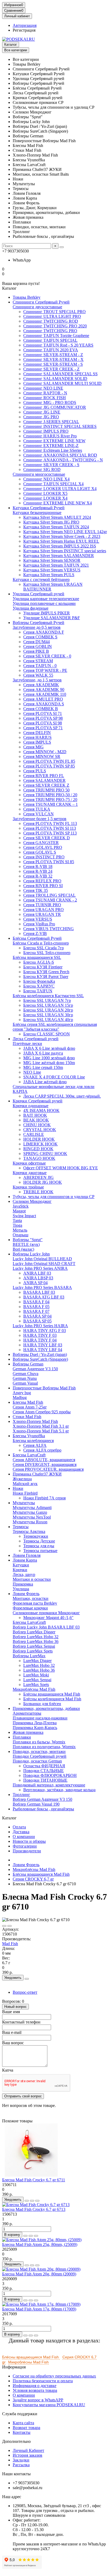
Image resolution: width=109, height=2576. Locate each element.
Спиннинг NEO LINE (43, 388)
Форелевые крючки (30, 1608)
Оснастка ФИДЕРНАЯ (44, 1766)
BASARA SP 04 (37, 1316)
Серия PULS (35, 771)
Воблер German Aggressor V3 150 (42, 1799)
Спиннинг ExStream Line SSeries (53, 450)
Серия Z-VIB (35, 933)
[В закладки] (4, 1926)
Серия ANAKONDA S (44, 704)
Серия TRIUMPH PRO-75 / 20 (50, 800)
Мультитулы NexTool (32, 1517)
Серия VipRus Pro (39, 924)
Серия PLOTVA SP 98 (43, 718)
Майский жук (25, 1484)
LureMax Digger (37, 1661)
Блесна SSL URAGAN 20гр (48, 1010)
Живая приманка (28, 1732)
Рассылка (21, 2465)
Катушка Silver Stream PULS (49, 575)
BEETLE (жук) (26, 1244)
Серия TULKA (37, 809)
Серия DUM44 (37, 642)
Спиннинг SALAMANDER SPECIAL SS (60, 374)
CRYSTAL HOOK (40, 1130)
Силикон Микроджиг (32, 1201)
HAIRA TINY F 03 (40, 1335)
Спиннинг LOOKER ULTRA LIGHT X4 (60, 489)
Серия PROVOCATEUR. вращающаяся (48, 1469)
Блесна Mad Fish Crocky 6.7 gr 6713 (34, 2209)
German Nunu (25, 1378)
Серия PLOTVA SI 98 (43, 723)
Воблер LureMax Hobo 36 (36, 1641)
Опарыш (21, 1235)
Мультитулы (24, 1503)
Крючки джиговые (30, 1173)
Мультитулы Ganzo (30, 1512)
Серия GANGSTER (41, 843)
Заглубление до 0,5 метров (37, 627)
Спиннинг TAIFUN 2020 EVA (51, 350)
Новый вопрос (15, 2007)
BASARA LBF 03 (39, 1292)
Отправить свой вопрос (23, 2096)
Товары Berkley (27, 297)
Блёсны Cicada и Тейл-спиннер (41, 943)
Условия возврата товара (35, 2390)
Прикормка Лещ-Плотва (35, 1723)
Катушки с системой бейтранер (41, 579)
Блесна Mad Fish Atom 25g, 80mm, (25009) (40, 2244)
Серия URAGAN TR (42, 914)
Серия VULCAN (38, 814)
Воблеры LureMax (29, 1656)
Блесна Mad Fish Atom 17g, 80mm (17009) (39, 2309)
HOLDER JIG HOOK (43, 1182)
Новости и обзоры (29, 1841)
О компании (24, 1837)
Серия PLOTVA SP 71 (43, 728)
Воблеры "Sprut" (28, 1240)
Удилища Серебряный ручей (38, 594)
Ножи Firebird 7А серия (44, 1498)
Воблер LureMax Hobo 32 (36, 1637)
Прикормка (23, 1584)
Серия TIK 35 (36, 890)
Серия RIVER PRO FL (44, 776)
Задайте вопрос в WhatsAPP (38, 2400)
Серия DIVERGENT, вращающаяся (45, 1464)
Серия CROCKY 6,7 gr (33, 1879)
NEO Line (32, 1072)
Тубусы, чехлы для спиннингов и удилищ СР (54, 1197)
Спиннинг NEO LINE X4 (46, 479)
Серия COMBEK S (40, 637)
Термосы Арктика (29, 1531)
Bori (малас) (23, 1249)
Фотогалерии (25, 1846)
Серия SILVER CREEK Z (46, 785)
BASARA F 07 (36, 1311)
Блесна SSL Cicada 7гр (44, 948)
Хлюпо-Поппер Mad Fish (35, 1421)
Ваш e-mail (12, 2032)
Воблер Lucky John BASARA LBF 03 (46, 1627)
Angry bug (22, 1393)
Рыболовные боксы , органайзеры (43, 1809)
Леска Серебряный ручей (36, 1039)
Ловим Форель (26, 1594)
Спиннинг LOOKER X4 (45, 498)
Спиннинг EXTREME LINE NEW (54, 441)
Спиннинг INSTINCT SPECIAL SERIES (60, 426)
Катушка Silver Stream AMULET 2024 (57, 517)
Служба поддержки (20, 2414)
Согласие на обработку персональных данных (54, 2376)
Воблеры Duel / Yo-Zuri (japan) (40, 1354)
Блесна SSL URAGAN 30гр (48, 1015)
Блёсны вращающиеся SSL (37, 957)
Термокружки (36, 1536)
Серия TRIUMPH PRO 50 (46, 790)
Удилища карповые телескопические (46, 599)
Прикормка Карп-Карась (35, 1728)
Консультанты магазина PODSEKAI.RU (49, 2405)
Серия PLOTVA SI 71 (43, 713)
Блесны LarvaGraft (29, 1622)
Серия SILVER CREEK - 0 (47, 656)
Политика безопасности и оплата (43, 2381)
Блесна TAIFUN (38, 991)
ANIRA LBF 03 (37, 1273)
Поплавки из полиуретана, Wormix (44, 1747)
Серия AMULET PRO (43, 699)
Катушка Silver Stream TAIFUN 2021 (56, 565)
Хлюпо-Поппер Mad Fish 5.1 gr (41, 1431)
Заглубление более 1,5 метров (40, 819)
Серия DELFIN (37, 733)
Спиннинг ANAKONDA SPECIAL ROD (60, 455)
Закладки (21, 2460)
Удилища (21, 1589)
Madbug (20, 1397)
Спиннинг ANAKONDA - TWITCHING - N (63, 460)
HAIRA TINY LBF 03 (43, 1345)
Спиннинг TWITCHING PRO (50, 331)
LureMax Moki (36, 1675)
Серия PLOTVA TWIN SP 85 (49, 766)
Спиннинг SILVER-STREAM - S (53, 364)
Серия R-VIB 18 (38, 867)
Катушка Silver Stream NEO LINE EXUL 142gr (65, 532)
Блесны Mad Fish (28, 1402)
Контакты (22, 2432)
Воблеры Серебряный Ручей (38, 623)
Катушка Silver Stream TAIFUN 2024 (56, 527)
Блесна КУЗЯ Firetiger (43, 967)
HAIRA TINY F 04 (40, 1340)
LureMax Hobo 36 (39, 1670)
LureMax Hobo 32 (39, 1665)
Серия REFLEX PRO (42, 881)
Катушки (21, 1565)
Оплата (19, 1827)
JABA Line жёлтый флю (45, 1082)
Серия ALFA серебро (42, 1450)
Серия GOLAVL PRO (43, 847)
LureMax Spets (36, 1685)
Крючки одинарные (31, 1106)
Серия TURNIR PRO (42, 905)
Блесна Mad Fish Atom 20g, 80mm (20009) (39, 2274)
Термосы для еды (39, 1546)
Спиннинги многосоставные (39, 474)
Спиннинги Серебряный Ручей (41, 302)
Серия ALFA (35, 1445)
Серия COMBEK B (41, 709)
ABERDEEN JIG (38, 1177)
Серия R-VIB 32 (38, 876)
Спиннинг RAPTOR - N (45, 393)
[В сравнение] (10, 1926)
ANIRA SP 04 (35, 1283)
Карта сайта (23, 2423)
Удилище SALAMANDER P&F (52, 618)
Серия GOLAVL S (40, 852)
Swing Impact (24, 1216)
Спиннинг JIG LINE (42, 412)
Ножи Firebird (25, 1493)
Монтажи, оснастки (31, 1598)
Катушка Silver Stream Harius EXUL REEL (61, 541)
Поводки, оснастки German (37, 1761)
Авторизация (25, 25)
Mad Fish (10, 1944)
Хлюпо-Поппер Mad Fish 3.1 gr (41, 1426)
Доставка (21, 1832)
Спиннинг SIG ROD (42, 469)
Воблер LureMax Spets (33, 1651)
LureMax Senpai (37, 1680)
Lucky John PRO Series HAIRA (40, 1326)
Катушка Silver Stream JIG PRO (51, 522)
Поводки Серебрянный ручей (40, 1756)
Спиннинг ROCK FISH (45, 398)
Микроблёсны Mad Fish (34, 1689)
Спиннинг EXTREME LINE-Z (51, 446)
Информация (14, 2367)
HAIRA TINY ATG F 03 (45, 1331)
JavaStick (21, 1206)
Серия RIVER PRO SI (43, 886)
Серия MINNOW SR (42, 756)
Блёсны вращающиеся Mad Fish (52, 1694)
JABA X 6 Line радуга (43, 1053)
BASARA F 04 (36, 1302)
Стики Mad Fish (27, 1417)
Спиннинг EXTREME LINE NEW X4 (58, 503)
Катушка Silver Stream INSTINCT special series (65, 551)
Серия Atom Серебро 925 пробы (42, 1412)
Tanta (17, 1220)
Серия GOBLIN (38, 646)
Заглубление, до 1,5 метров (37, 680)
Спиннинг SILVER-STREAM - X (53, 359)
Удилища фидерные (31, 608)
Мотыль (20, 1230)
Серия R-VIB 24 (38, 871)
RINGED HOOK (38, 1149)
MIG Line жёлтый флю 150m (49, 1063)
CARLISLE (34, 1134)
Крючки (20, 1570)
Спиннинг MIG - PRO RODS (50, 402)
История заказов (28, 2455)
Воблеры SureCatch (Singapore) (40, 1359)
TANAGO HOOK (39, 1158)
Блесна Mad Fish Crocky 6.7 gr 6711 (34, 2180)
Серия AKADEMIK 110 (45, 694)
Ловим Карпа (25, 1560)
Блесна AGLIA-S (39, 962)
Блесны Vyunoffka (29, 1436)
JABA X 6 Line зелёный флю (49, 1048)
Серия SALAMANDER (44, 780)
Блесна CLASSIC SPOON (47, 1034)
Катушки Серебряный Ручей (39, 508)
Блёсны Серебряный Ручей (37, 938)
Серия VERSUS (38, 919)
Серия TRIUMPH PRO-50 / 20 (50, 795)
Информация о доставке (35, 2386)
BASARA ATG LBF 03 (44, 1297)
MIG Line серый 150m (43, 1067)
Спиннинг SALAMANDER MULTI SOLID (62, 383)
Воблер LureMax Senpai (34, 1646)
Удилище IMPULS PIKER (47, 613)
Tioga (17, 1225)
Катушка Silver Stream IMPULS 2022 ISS (60, 546)
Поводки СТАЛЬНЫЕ (44, 1771)
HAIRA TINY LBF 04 (43, 1350)
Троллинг (21, 1795)
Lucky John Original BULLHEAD (42, 1259)
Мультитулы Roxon (30, 1522)
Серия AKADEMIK (41, 685)
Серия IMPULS (37, 742)
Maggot (19, 1211)
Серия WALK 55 (38, 675)
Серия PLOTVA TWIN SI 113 (50, 828)
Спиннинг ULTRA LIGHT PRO (52, 316)
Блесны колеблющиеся (33, 1441)
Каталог (11, 45)
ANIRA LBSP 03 (38, 1278)
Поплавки (22, 1737)
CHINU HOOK (37, 1125)
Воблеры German (28, 1364)
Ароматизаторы (27, 1713)
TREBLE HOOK (38, 1192)
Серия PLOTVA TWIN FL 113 (50, 823)
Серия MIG (33, 747)
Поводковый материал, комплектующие (49, 1785)
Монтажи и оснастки (32, 1579)
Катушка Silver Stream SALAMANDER (59, 556)
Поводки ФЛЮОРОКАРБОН (50, 1775)
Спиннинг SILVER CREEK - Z (51, 369)
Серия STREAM (38, 661)
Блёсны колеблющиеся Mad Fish (52, 1699)
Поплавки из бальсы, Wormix (39, 1742)
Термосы (21, 1527)
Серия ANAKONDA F (44, 632)
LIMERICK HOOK (40, 1144)
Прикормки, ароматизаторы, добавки (46, 1708)
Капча (8, 2070)
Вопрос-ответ (25, 1992)
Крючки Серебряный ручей (38, 1101)
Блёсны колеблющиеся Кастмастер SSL (48, 996)
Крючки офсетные (29, 1163)
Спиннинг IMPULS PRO (46, 431)
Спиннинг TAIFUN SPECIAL (50, 340)
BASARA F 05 (36, 1307)
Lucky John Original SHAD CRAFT (44, 1264)
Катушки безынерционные (37, 513)
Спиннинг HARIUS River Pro (50, 436)
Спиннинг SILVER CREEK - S (51, 465)
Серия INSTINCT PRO (44, 857)
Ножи (18, 1488)
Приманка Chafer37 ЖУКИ (37, 1474)
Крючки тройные (28, 1187)
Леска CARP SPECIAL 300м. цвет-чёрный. (62, 1096)
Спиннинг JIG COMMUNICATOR (55, 407)
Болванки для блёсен (42, 1704)
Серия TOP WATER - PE (45, 670)
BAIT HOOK (35, 1115)
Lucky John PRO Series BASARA (42, 1287)
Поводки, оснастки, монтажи (39, 1751)
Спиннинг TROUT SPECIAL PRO (54, 312)
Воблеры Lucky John (31, 1254)
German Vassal (25, 1383)
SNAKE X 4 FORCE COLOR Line (54, 1077)
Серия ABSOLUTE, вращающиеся (44, 1460)
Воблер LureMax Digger (34, 1632)
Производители (27, 1851)
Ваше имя (11, 2012)
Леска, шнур (24, 1574)
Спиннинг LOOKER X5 (45, 493)
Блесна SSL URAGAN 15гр (48, 1005)
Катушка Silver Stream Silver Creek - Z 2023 (62, 536)
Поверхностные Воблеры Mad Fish (44, 1388)
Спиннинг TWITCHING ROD (51, 321)
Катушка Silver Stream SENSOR (52, 560)
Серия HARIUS (37, 737)
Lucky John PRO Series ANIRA (40, 1268)
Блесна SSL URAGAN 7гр (47, 1000)
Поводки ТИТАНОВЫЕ (45, 1780)
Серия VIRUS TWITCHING (49, 929)
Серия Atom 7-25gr (30, 1407)
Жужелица (22, 1479)
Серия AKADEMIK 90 (44, 690)
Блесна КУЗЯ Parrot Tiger (46, 977)
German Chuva (26, 1374)
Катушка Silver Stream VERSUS (52, 570)
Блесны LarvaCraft (29, 1455)
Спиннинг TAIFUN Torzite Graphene (56, 336)
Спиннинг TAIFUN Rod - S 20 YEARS (58, 345)
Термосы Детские (39, 1541)
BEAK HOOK (36, 1120)
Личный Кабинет (28, 2450)
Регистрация (24, 30)
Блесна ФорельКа (39, 981)
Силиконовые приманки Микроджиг (46, 1613)
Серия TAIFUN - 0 (40, 666)
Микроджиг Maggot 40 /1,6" (48, 1618)
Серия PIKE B (36, 651)
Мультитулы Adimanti (32, 1508)
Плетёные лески (27, 1044)
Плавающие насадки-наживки (40, 1718)
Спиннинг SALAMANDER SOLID (55, 379)
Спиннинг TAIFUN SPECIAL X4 (53, 484)
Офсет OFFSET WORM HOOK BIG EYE (61, 1168)
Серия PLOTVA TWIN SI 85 (49, 862)
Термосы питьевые (40, 1551)
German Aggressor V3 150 (35, 1369)
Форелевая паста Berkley (35, 1603)
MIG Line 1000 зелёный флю (49, 1058)
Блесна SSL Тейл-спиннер (47, 953)
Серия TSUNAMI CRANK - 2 (50, 900)
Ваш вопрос (13, 2043)
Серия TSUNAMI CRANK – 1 (51, 804)
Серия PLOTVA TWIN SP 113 (50, 833)
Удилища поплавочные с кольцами (44, 603)
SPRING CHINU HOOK (45, 1154)
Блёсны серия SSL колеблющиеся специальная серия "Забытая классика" (55, 1027)
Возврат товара (26, 2428)
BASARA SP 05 (37, 1321)
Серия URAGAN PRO (44, 910)
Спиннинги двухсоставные (37, 307)
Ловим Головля (27, 1555)
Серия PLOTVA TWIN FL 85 (49, 761)
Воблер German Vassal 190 (36, 1804)
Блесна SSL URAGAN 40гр (48, 1020)
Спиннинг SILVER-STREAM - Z (53, 355)
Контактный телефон (21, 2022)
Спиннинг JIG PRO (41, 417)
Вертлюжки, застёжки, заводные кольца (59, 1790)
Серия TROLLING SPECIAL (49, 895)
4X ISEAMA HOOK (41, 1110)
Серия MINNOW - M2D (45, 752)
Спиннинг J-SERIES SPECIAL (51, 422)
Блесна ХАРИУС (39, 986)
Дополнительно (16, 2441)
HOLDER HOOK (39, 1139)
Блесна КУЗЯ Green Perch (46, 972)
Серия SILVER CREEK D (47, 838)
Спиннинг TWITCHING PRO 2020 (55, 326)
